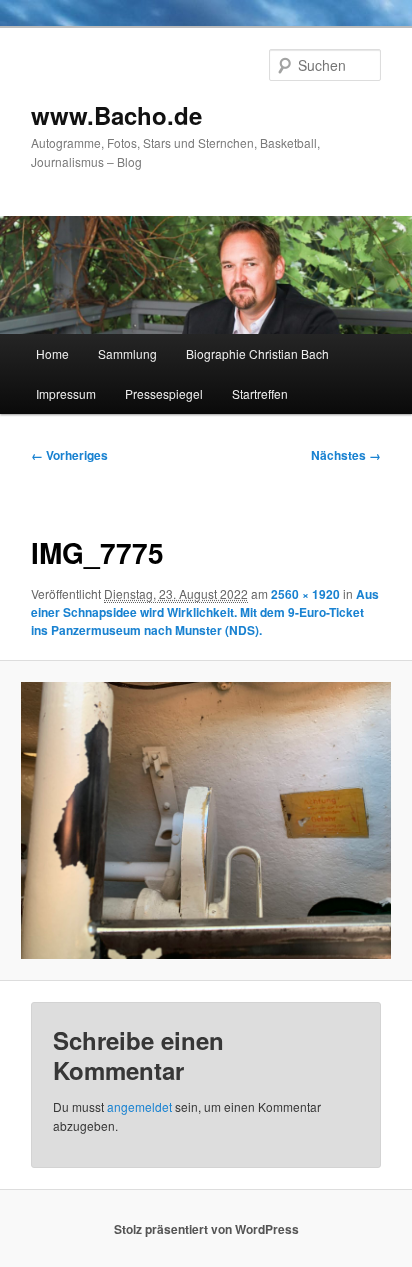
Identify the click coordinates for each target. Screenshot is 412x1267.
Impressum (66, 393)
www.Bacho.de (116, 115)
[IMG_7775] (205, 820)
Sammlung (127, 353)
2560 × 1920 (305, 594)
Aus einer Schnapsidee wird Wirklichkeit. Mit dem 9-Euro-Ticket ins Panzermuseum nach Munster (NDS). (205, 612)
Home (52, 353)
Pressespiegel (164, 393)
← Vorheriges (69, 455)
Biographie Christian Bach (257, 353)
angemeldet (139, 1106)
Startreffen (260, 393)
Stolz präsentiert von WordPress (206, 1229)
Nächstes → (346, 455)
